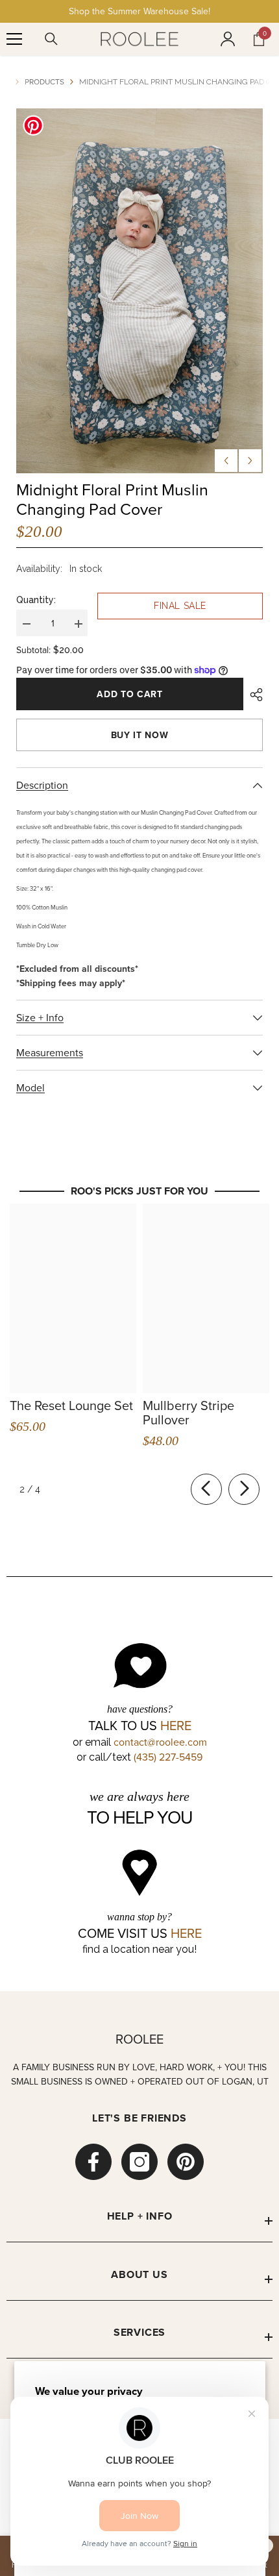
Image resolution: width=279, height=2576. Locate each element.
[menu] (14, 39)
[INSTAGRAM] (139, 2162)
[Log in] (228, 39)
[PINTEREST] (186, 2162)
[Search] (51, 39)
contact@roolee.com (160, 1742)
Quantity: (36, 600)
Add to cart (130, 694)
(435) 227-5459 (168, 1757)
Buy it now (140, 735)
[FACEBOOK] (93, 2162)
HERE (176, 1726)
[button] (226, 461)
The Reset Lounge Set (71, 1406)
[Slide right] (244, 1489)
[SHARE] (253, 695)
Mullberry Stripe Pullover (188, 1413)
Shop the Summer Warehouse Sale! (139, 11)
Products (44, 81)
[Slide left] (206, 1489)
